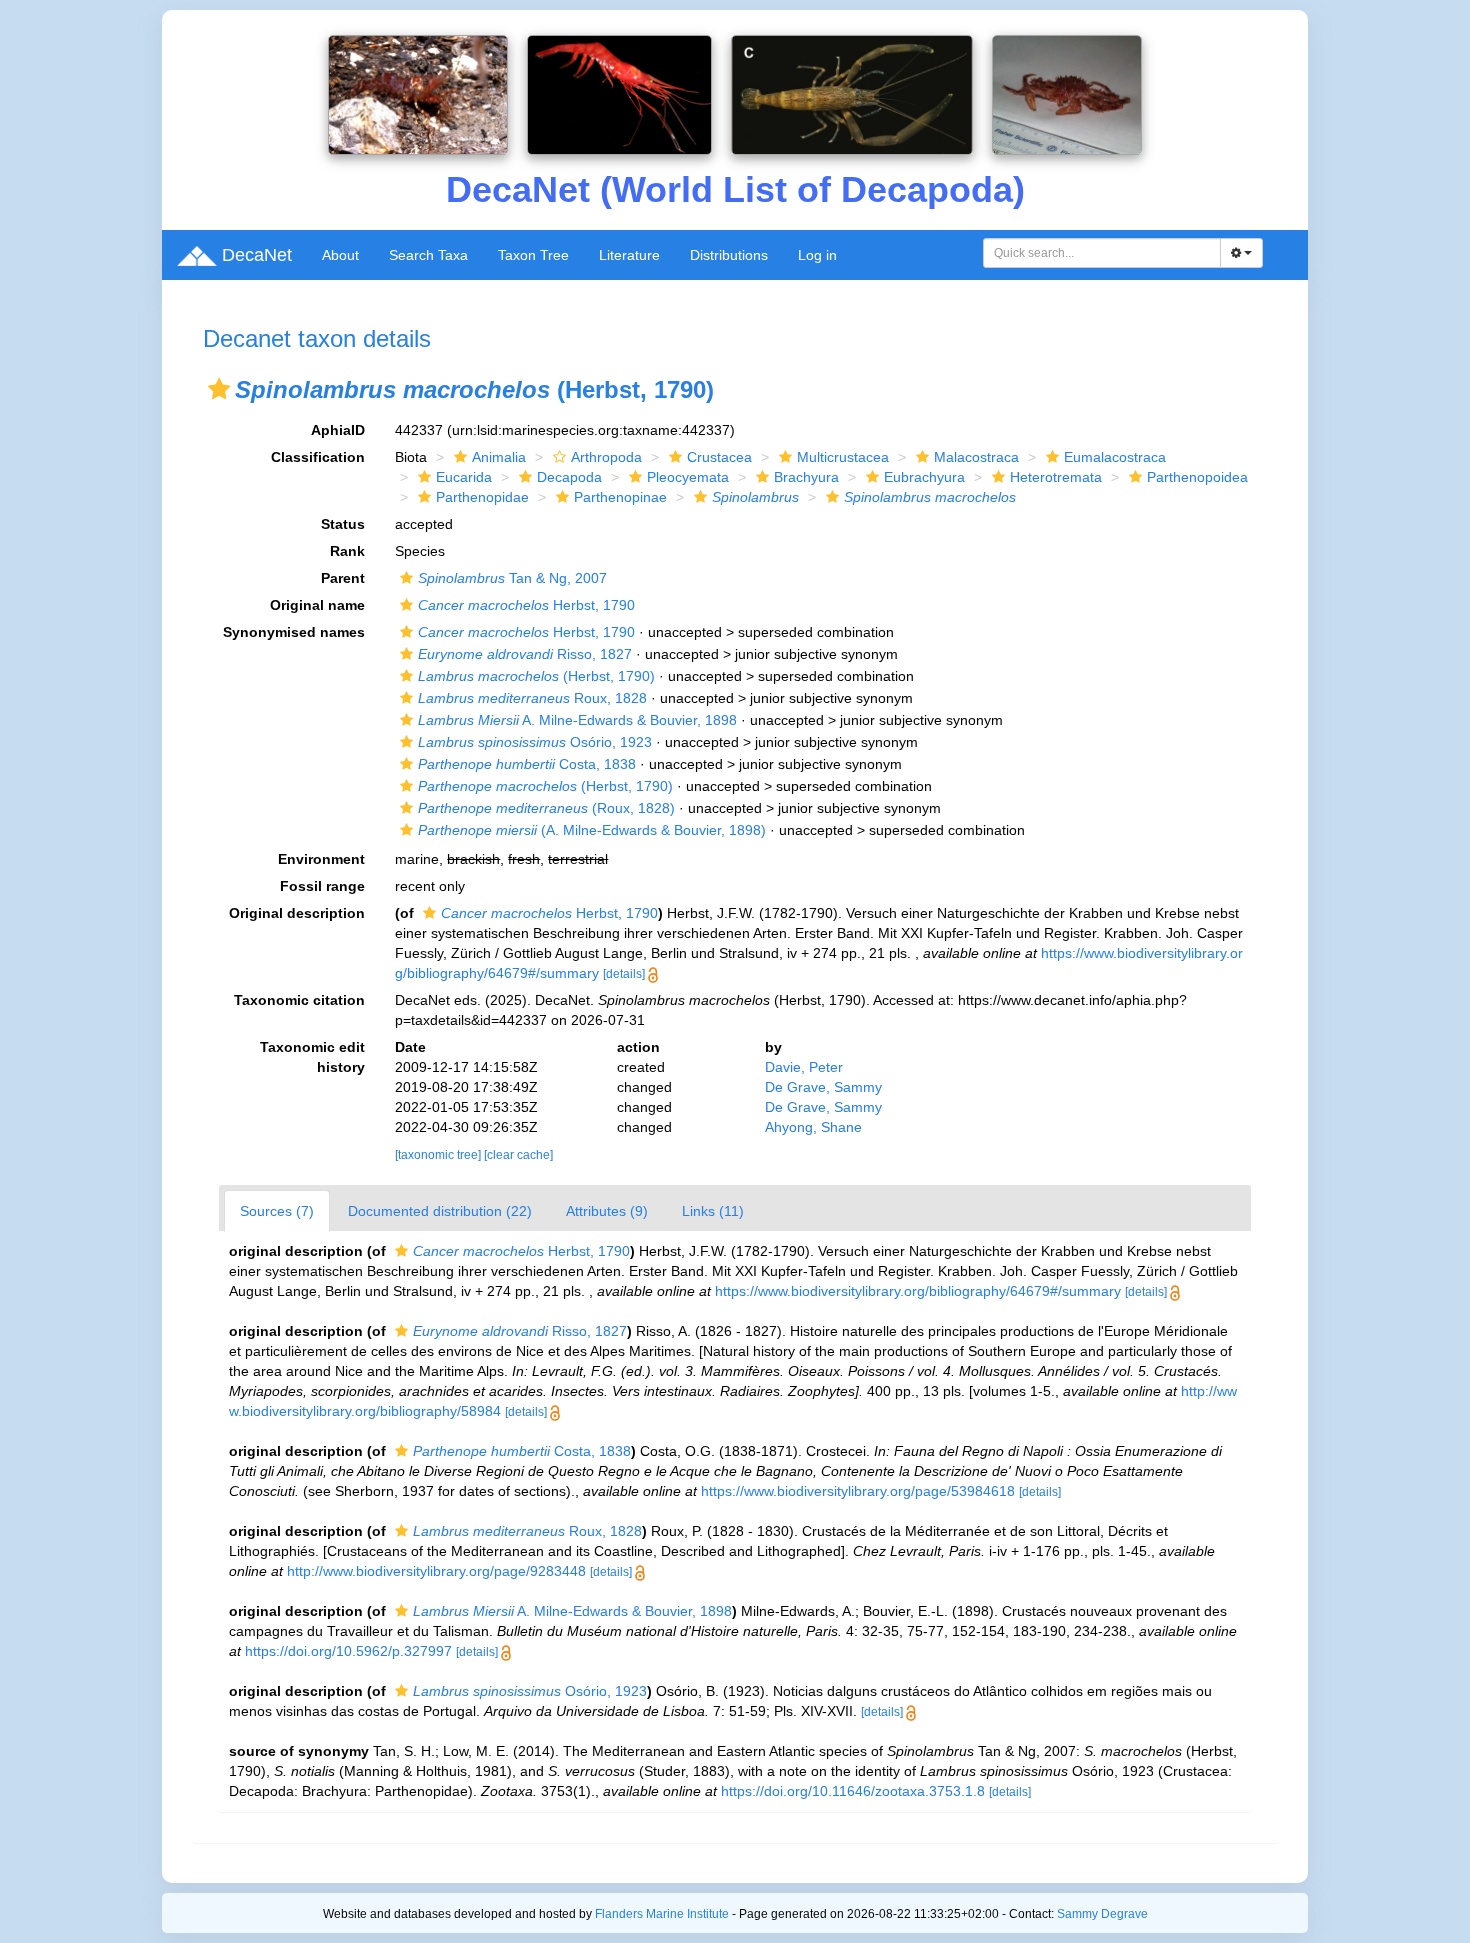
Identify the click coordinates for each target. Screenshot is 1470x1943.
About (340, 255)
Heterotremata (1056, 477)
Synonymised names (294, 632)
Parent (343, 578)
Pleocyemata (688, 477)
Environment (321, 859)
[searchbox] (1102, 253)
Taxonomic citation (299, 1000)
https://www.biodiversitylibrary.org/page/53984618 (858, 1491)
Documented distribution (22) (440, 1211)
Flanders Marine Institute (662, 1914)
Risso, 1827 (525, 654)
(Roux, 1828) (546, 808)
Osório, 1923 (535, 742)
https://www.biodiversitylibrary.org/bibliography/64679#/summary (918, 1291)
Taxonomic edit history (312, 1057)
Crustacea (719, 457)
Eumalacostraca (1115, 457)
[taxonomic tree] (439, 1155)
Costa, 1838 (527, 764)
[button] (219, 389)
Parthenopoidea (1197, 477)
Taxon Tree (533, 255)
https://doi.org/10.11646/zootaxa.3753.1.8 (853, 1791)
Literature (629, 255)
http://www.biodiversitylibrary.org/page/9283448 (436, 1571)
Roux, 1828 (532, 698)
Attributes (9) (607, 1211)
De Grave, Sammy (823, 1087)
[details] (624, 974)
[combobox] (1102, 253)
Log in (817, 255)
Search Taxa (428, 255)
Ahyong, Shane (813, 1127)
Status (343, 524)
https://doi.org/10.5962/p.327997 (348, 1651)
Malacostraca (976, 457)
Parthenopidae (482, 497)
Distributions (729, 255)
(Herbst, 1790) (536, 676)
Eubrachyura (924, 477)
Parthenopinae (620, 497)
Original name (317, 605)
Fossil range (322, 886)
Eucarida (464, 477)
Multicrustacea (843, 457)
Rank (347, 551)
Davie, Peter (804, 1067)
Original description (297, 913)
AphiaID (338, 430)
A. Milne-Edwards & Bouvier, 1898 (577, 720)
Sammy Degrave (1102, 1914)
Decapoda (569, 477)
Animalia (499, 457)
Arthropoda (606, 457)
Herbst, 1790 (526, 605)
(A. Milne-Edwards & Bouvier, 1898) (592, 830)
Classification (318, 457)
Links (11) (713, 1211)
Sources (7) (277, 1211)
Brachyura (806, 477)
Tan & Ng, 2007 (512, 578)
